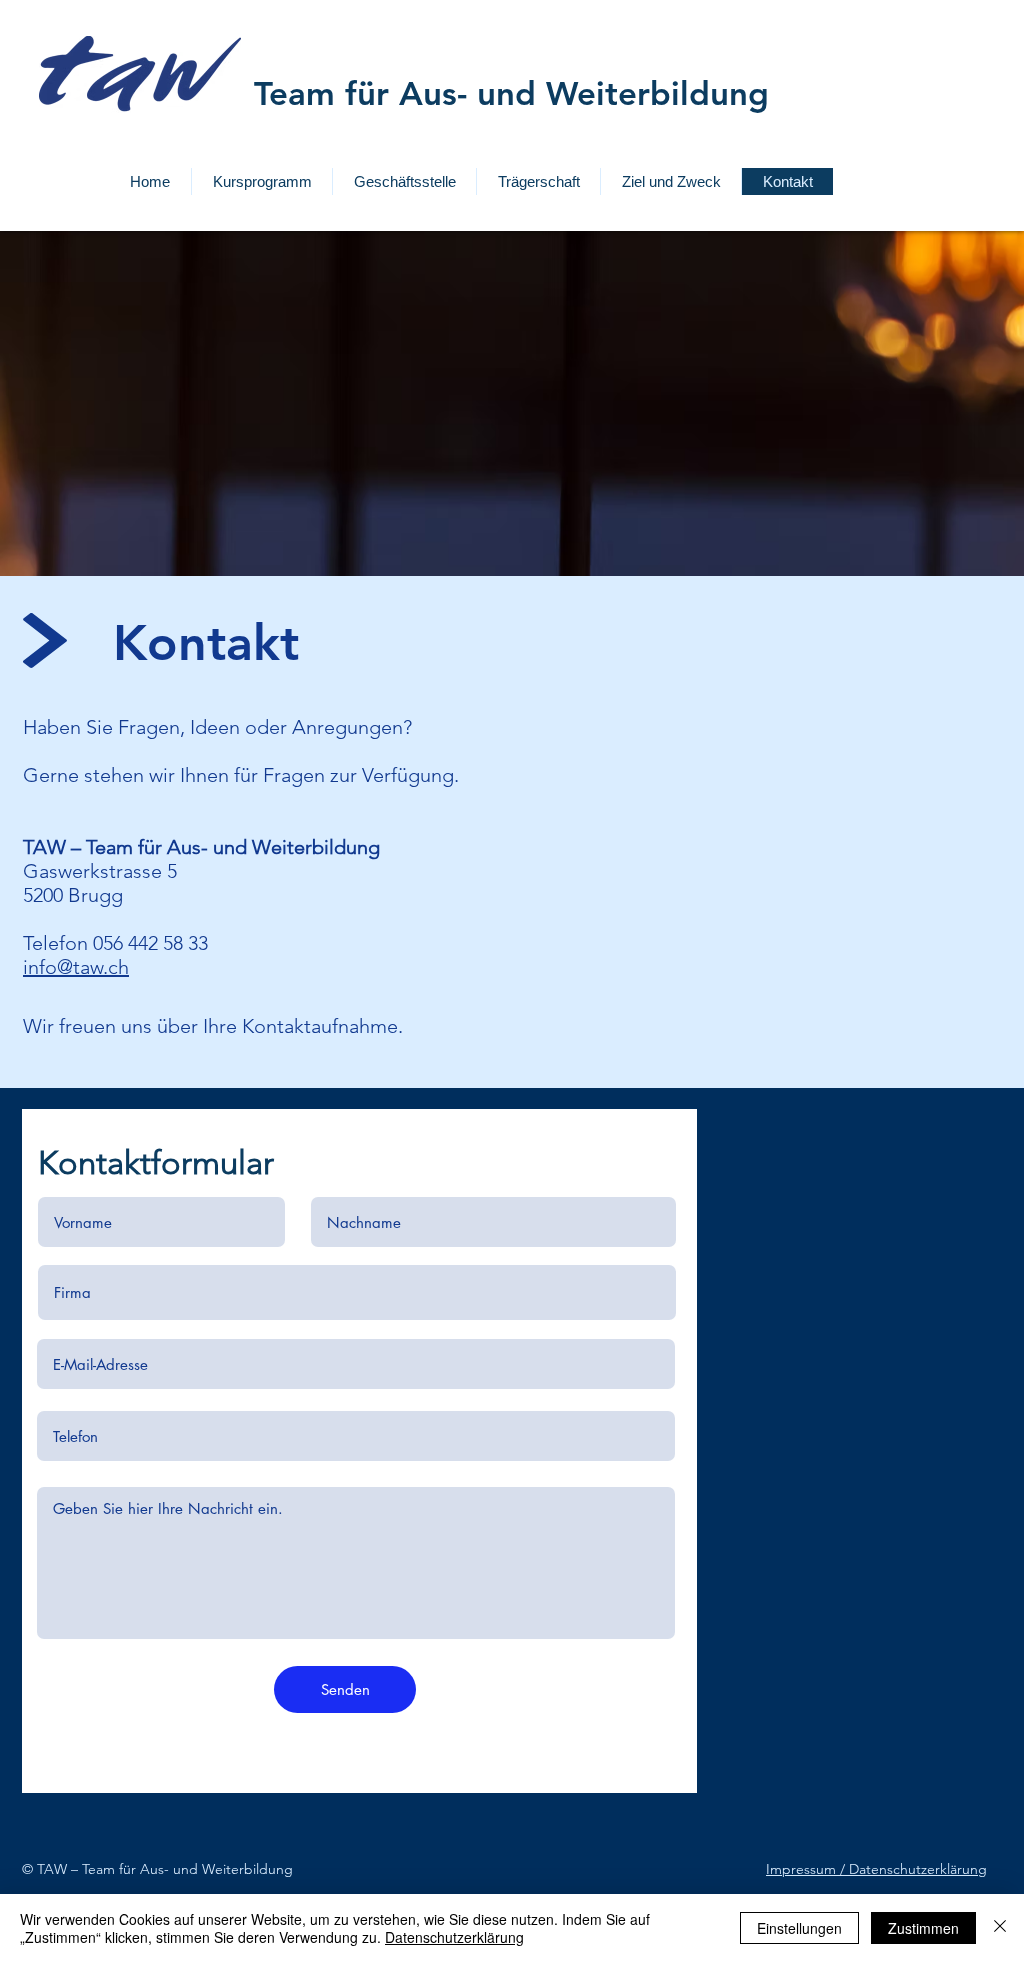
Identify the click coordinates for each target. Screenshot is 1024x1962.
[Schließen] (1000, 1928)
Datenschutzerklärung (454, 1937)
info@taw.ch (76, 967)
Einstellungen (799, 1928)
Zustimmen (923, 1928)
